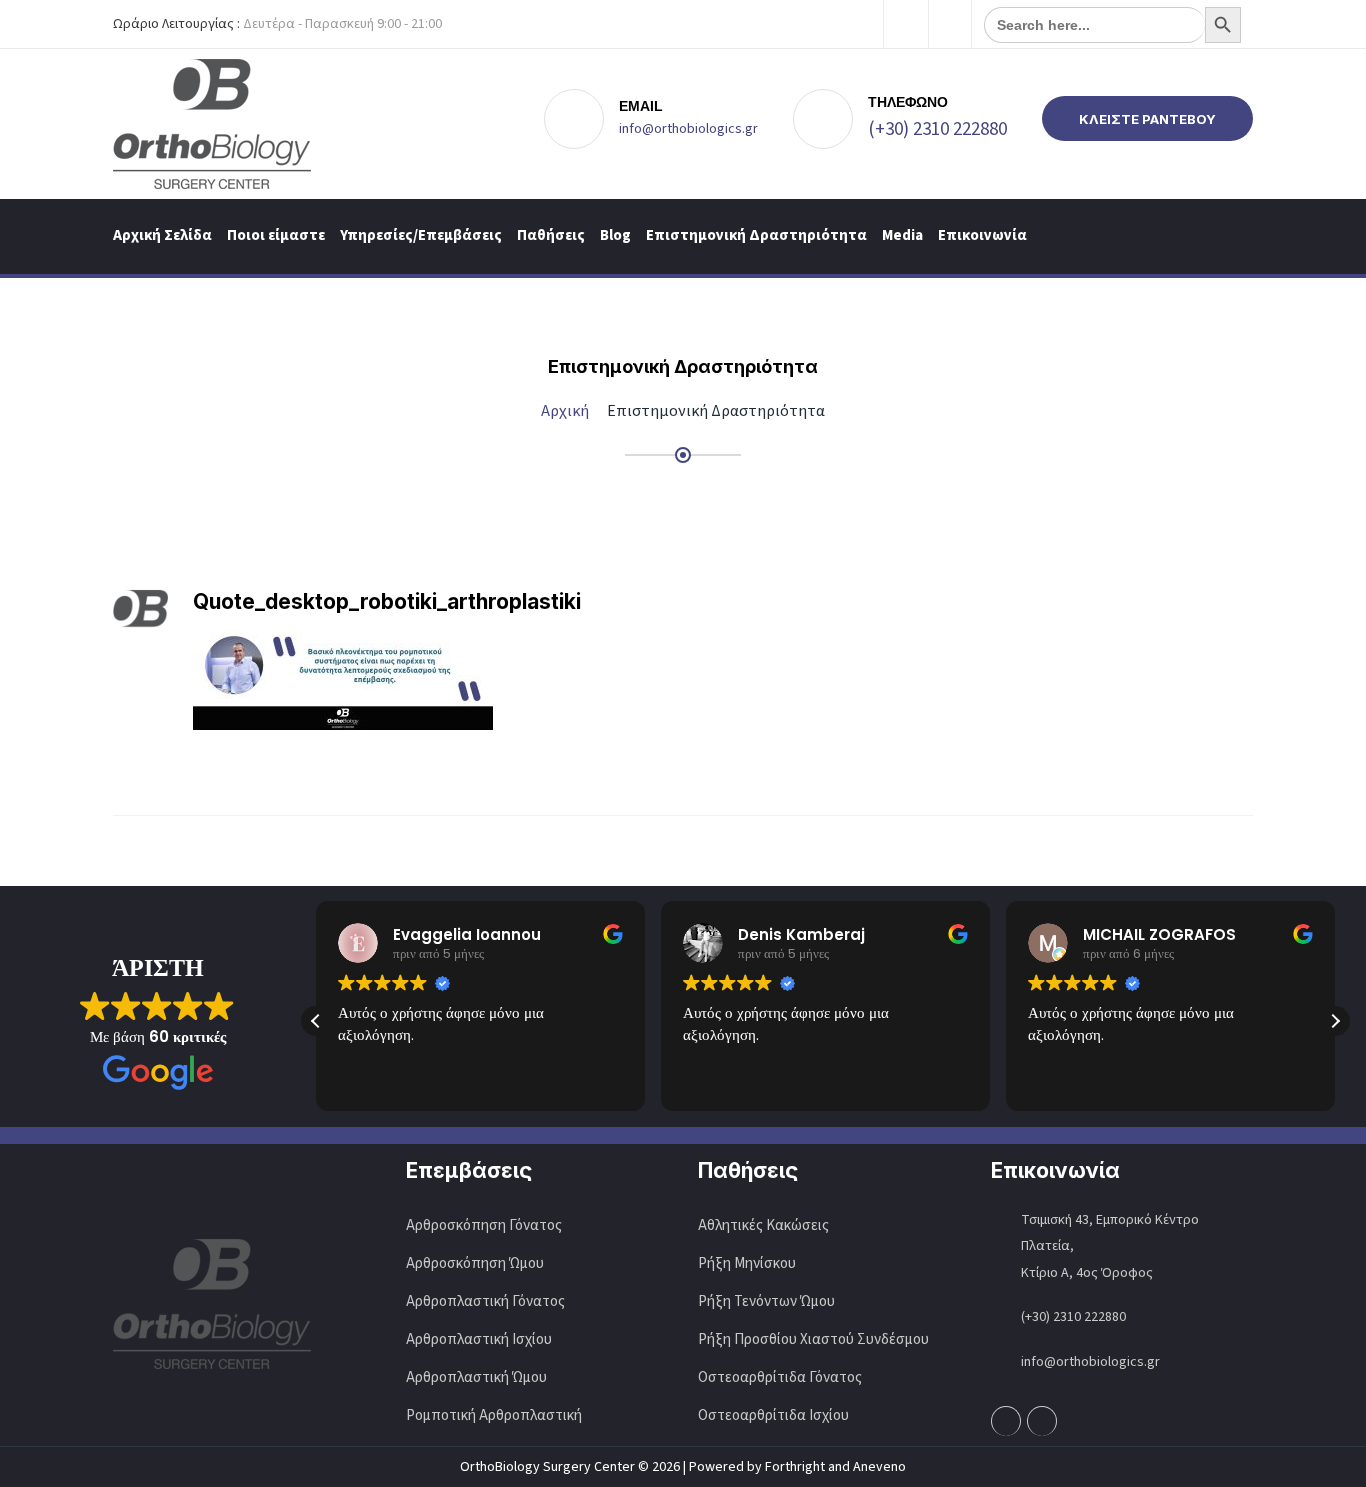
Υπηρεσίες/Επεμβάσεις (421, 235)
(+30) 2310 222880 (937, 129)
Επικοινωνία (982, 235)
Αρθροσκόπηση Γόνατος (484, 1225)
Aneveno (879, 1467)
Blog (615, 235)
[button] (1335, 1021)
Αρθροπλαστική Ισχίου (480, 1339)
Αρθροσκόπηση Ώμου (475, 1263)
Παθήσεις (551, 235)
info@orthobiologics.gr (688, 129)
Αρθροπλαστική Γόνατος (485, 1301)
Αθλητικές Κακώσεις (763, 1225)
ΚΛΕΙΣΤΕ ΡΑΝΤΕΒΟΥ (1147, 119)
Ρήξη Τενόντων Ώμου (766, 1301)
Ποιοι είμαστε (276, 235)
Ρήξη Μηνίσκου (747, 1263)
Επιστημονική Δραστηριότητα (756, 235)
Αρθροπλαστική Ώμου (478, 1377)
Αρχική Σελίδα (162, 235)
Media (902, 235)
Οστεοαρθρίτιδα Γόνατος (780, 1377)
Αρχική (565, 411)
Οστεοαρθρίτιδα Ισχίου (773, 1415)
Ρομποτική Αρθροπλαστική (494, 1415)
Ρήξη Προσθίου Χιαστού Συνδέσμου (813, 1339)
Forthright (795, 1467)
